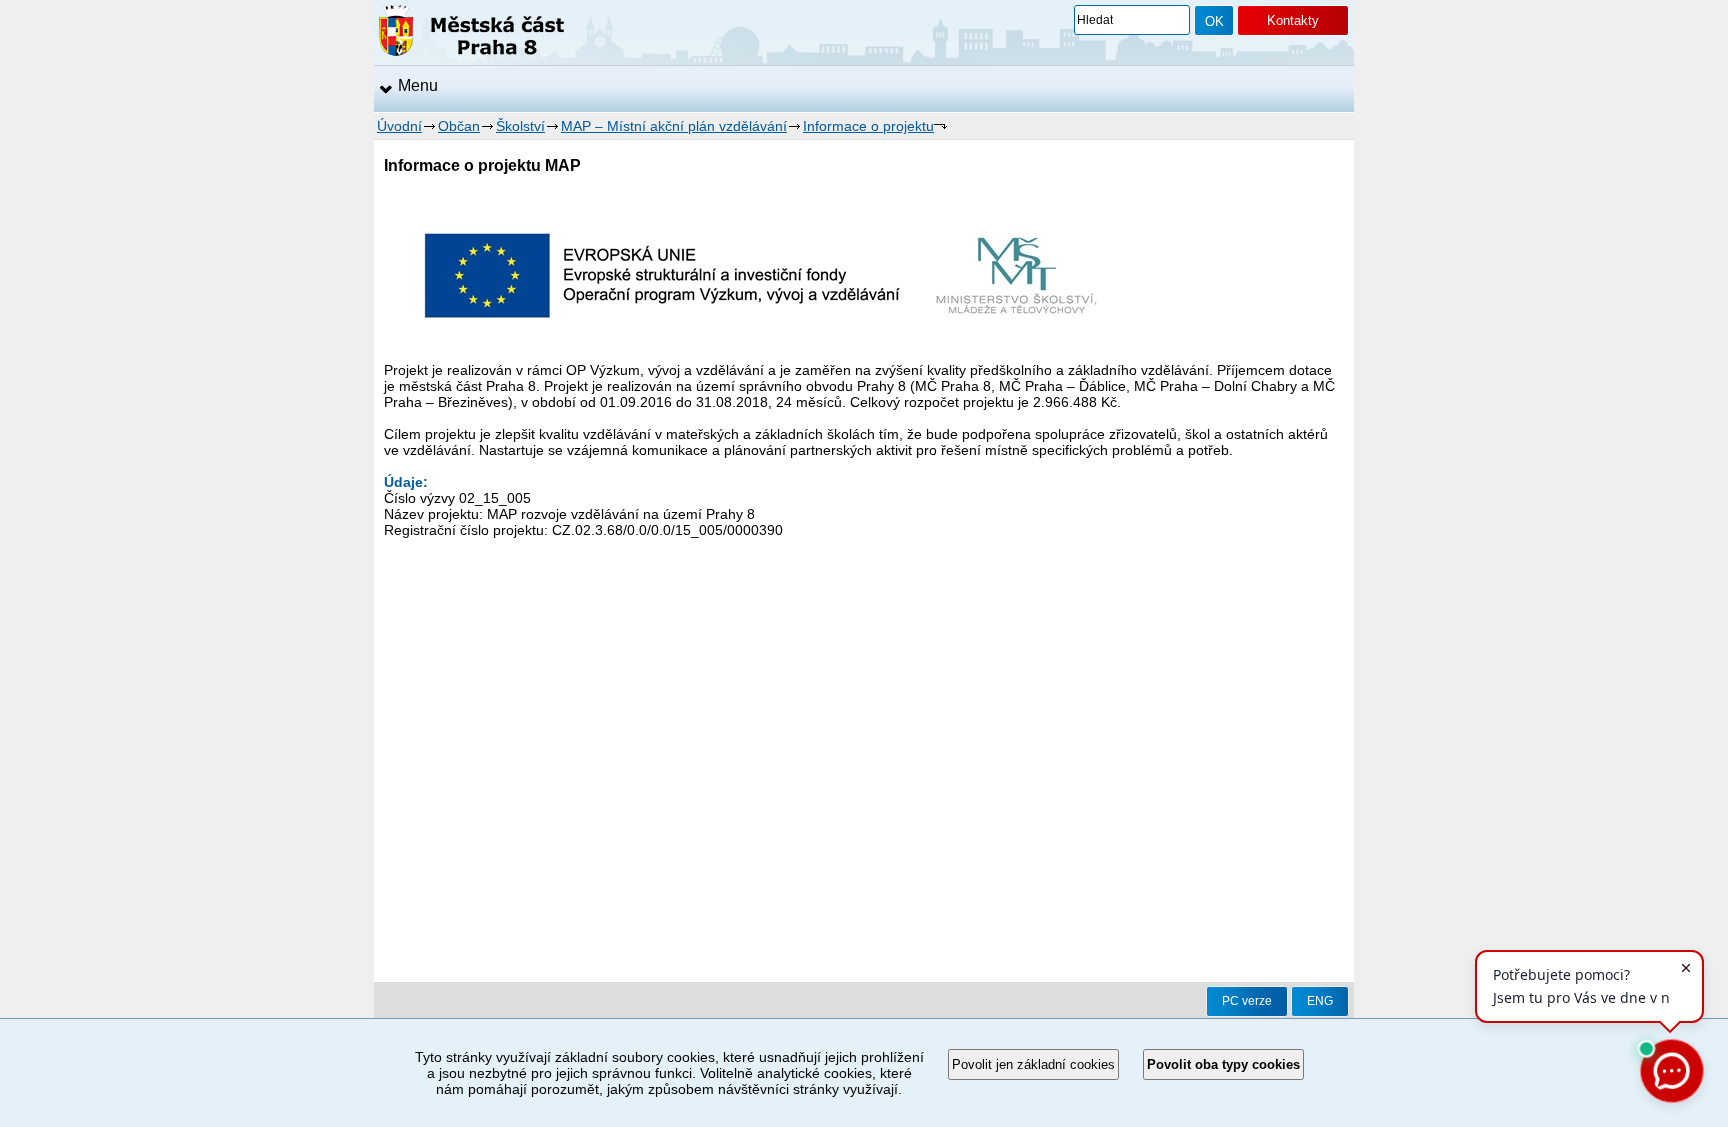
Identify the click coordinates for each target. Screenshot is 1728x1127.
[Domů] (471, 34)
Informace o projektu (868, 126)
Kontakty (1293, 20)
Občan (459, 126)
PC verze (1247, 1001)
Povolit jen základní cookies (1033, 1064)
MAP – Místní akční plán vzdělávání (674, 126)
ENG (1320, 1001)
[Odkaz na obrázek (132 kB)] (760, 354)
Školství (520, 126)
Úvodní (399, 126)
